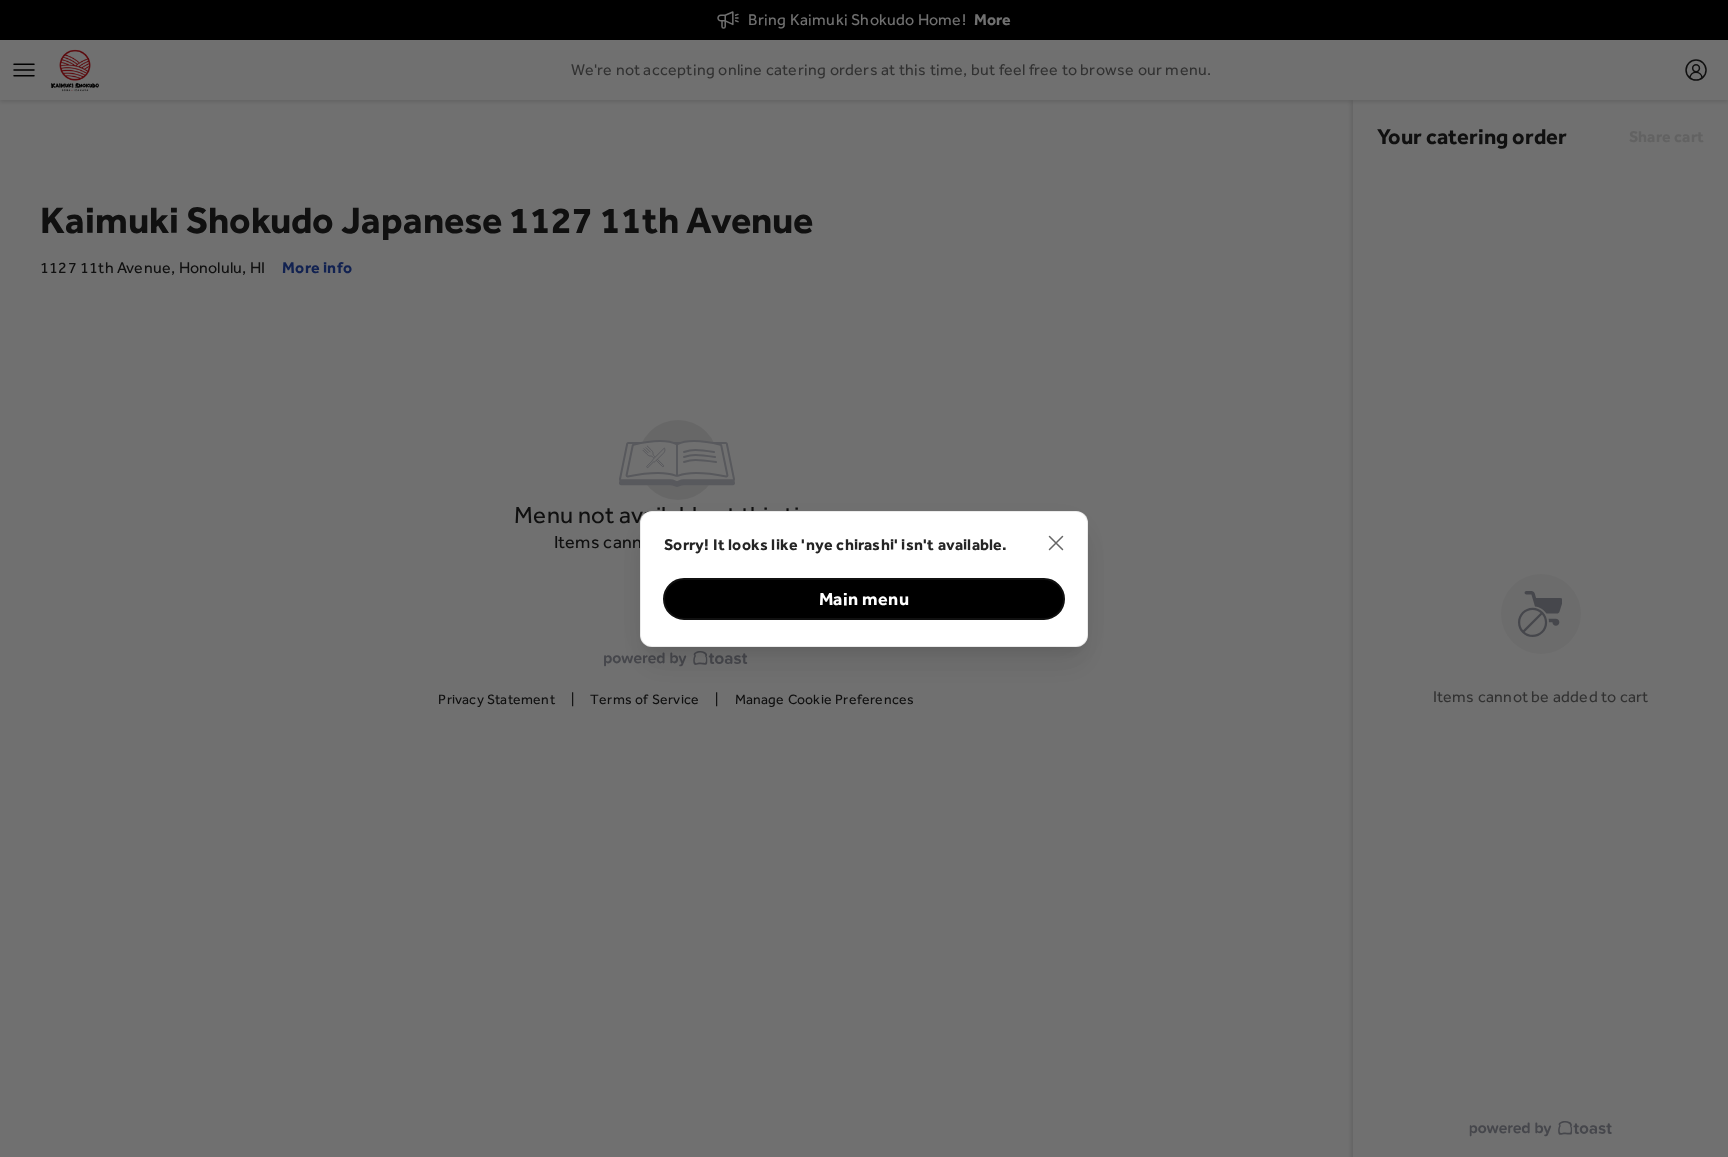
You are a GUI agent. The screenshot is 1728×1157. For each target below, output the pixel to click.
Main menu (864, 598)
